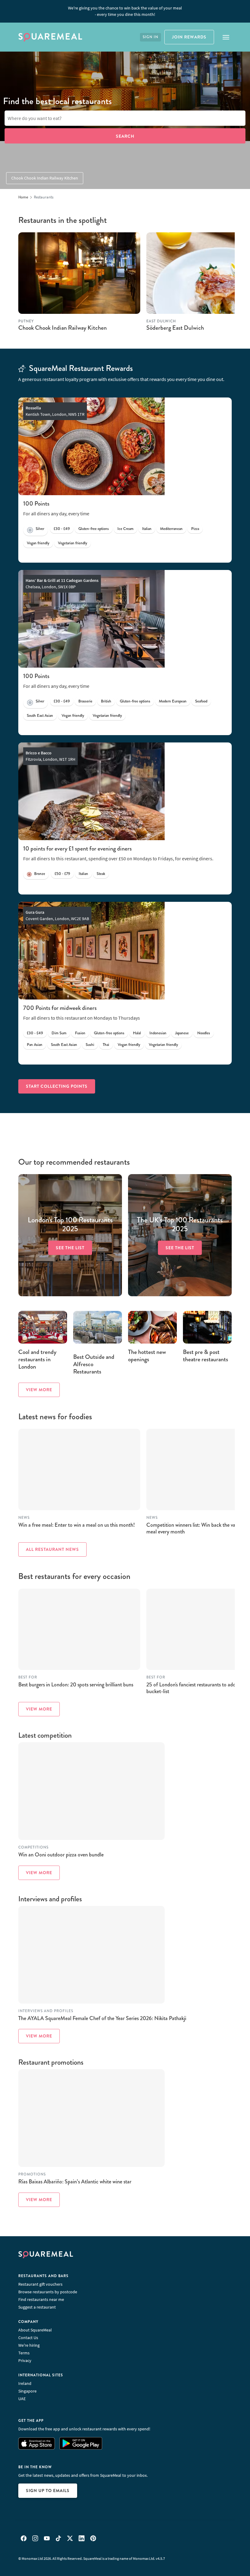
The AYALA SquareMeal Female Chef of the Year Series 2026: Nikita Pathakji (102, 2018)
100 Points (36, 504)
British (106, 701)
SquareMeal (50, 37)
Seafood (201, 701)
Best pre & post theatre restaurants (205, 1356)
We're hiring (29, 2345)
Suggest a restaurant (37, 2307)
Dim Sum (59, 1033)
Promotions (32, 2174)
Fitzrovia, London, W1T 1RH (50, 756)
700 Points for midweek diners (60, 1008)
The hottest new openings (147, 1356)
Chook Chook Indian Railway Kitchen (45, 178)
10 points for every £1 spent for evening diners (77, 849)
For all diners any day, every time (56, 513)
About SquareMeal (35, 2330)
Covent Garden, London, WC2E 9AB (57, 915)
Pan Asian (35, 1045)
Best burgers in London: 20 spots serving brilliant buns (76, 1685)
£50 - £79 (62, 874)
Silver (40, 529)
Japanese (182, 1033)
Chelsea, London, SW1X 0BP (62, 584)
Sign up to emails (48, 2491)
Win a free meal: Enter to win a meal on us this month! (77, 1525)
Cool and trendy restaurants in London (37, 1359)
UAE (22, 2399)
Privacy (25, 2360)
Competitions (33, 1847)
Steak (101, 874)
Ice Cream (125, 529)
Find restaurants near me (41, 2299)
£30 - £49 (62, 529)
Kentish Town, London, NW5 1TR (55, 411)
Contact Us (28, 2338)
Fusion (80, 1033)
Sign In (150, 37)
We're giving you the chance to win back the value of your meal (125, 11)
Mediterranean (171, 529)
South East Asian (40, 716)
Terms (24, 2353)
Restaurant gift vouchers (40, 2284)
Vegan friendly (38, 543)
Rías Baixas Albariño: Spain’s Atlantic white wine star (75, 2182)
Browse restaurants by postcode (48, 2292)
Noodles (204, 1033)
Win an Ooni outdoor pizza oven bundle (61, 1855)
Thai (106, 1045)
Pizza (195, 529)
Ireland (25, 2383)
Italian (147, 529)
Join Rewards (189, 37)
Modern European (173, 701)
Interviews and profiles (46, 2011)
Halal (137, 1033)
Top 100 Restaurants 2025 (70, 1225)
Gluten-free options (94, 529)
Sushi (90, 1045)
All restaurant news (52, 1549)
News (24, 1518)
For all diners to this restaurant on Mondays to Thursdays (82, 1018)
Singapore (27, 2391)
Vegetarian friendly (73, 543)
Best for (28, 1677)
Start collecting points (57, 1086)
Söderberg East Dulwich (175, 328)
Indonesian (158, 1033)
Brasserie (85, 701)
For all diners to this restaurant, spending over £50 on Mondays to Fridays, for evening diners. (118, 858)
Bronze (40, 874)
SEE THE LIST (70, 1248)
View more (39, 1390)
